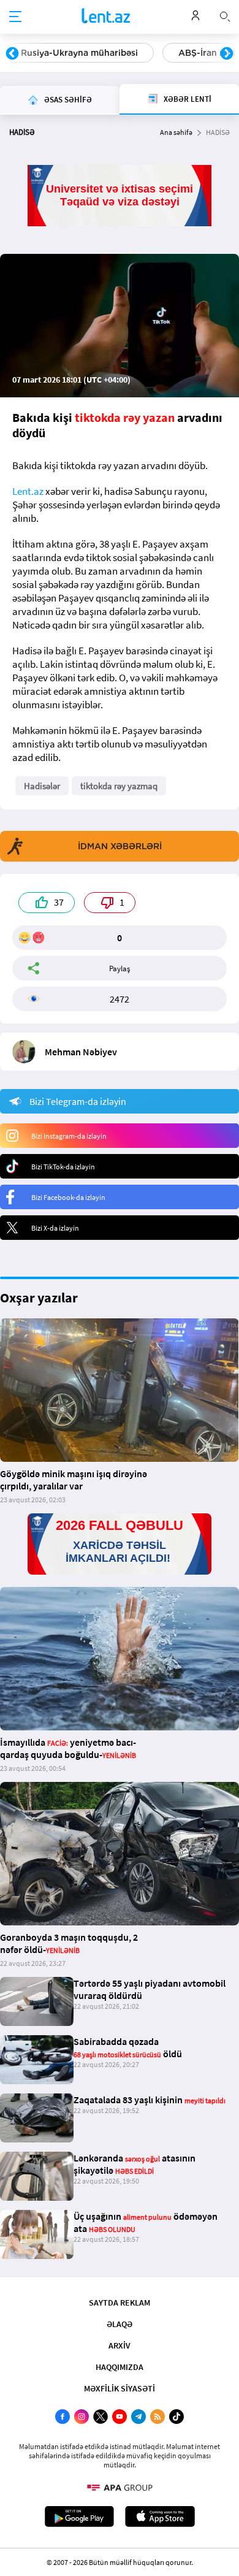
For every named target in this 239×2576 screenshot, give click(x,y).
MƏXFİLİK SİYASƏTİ (120, 2388)
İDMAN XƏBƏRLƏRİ (120, 846)
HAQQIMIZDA (120, 2367)
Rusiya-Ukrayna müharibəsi (79, 53)
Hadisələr (42, 786)
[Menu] (15, 17)
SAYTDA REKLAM (120, 2303)
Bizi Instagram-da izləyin (69, 1136)
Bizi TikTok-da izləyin (63, 1167)
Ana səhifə (176, 132)
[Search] (225, 15)
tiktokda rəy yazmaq (119, 786)
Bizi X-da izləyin (55, 1228)
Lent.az (28, 491)
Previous (12, 54)
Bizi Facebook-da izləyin (68, 1197)
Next (227, 54)
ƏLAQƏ (120, 2324)
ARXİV (120, 2345)
